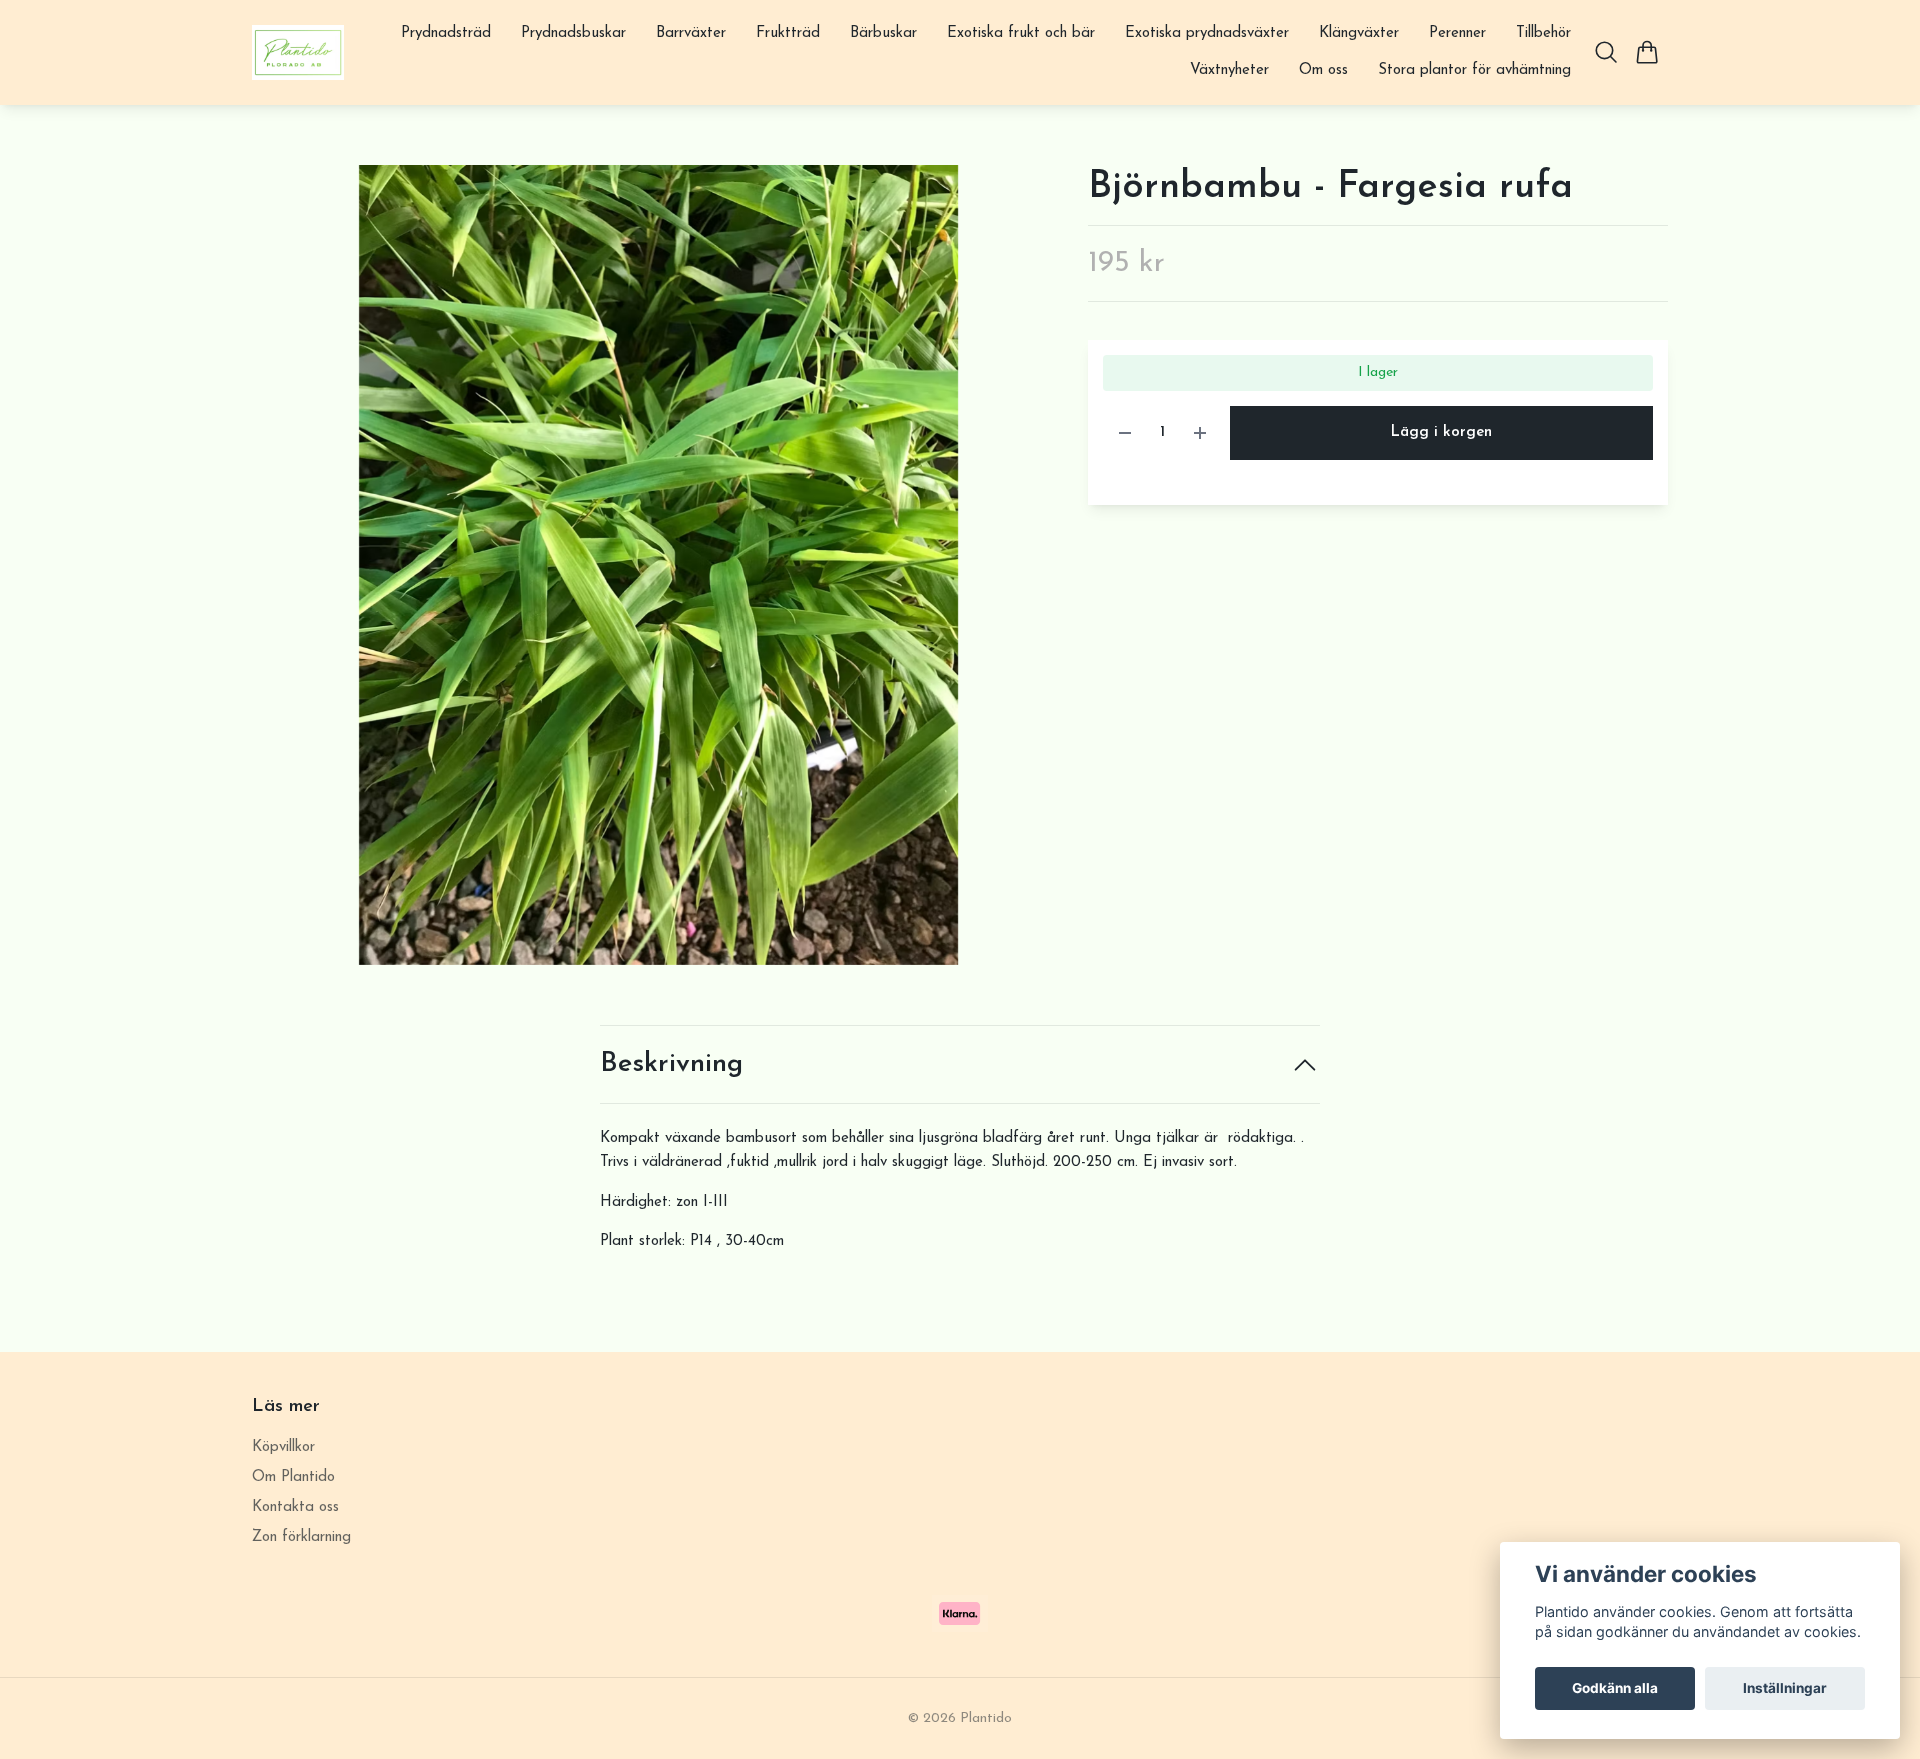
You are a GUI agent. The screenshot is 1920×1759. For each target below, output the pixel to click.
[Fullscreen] (658, 565)
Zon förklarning (301, 1537)
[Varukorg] (1647, 52)
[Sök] (1606, 52)
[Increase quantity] (1200, 433)
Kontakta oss (295, 1507)
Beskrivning (671, 1064)
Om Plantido (293, 1477)
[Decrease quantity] (1125, 433)
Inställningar (1785, 1688)
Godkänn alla (1615, 1688)
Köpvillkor (283, 1447)
